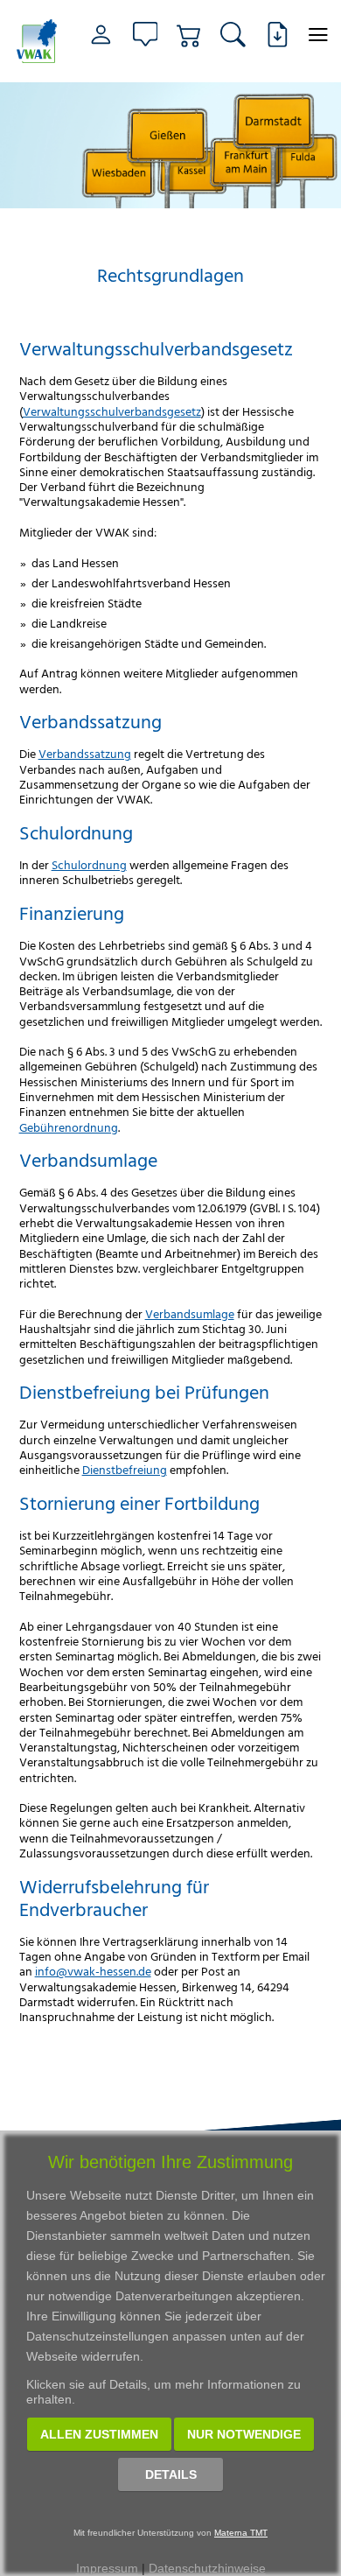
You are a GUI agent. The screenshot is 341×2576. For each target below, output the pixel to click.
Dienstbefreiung (125, 1469)
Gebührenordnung (69, 1127)
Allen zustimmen (99, 2434)
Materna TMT (241, 2533)
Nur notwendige (244, 2434)
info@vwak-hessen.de (93, 1971)
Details (171, 2474)
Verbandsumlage (190, 1313)
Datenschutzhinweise (207, 2568)
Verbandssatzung (85, 753)
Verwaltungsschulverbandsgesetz (112, 411)
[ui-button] (319, 35)
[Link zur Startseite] (37, 41)
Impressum (107, 2568)
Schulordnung (89, 864)
